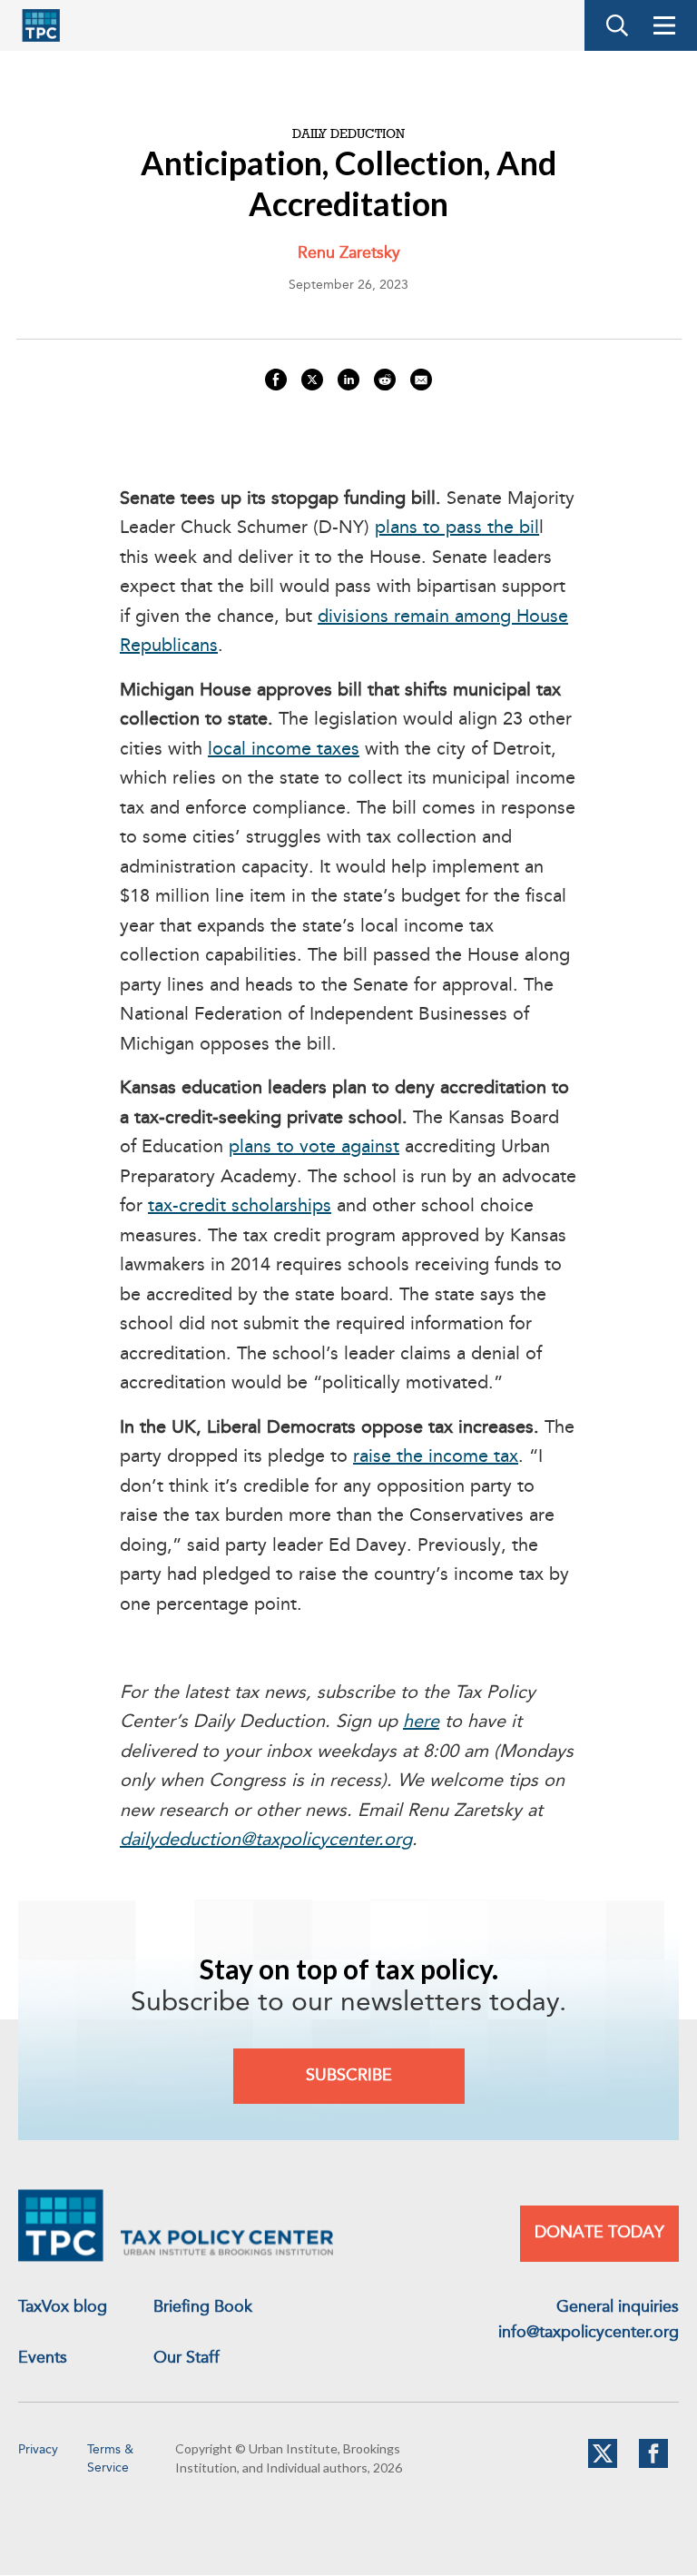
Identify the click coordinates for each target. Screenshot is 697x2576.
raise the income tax (436, 1457)
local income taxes (284, 750)
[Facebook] (653, 2464)
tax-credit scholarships (240, 1207)
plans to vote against (314, 1148)
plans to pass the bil (457, 528)
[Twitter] (603, 2464)
